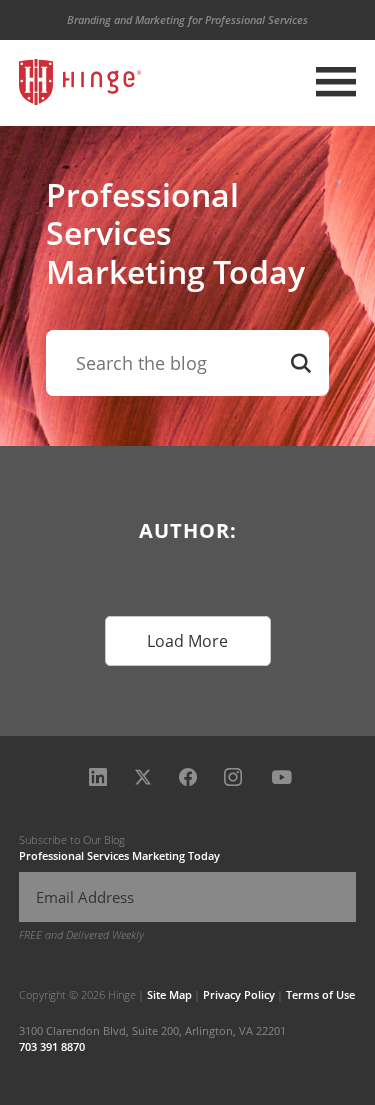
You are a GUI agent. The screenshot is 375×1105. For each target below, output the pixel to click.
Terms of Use (320, 994)
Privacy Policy (239, 994)
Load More (187, 641)
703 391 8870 (52, 1046)
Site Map (169, 994)
